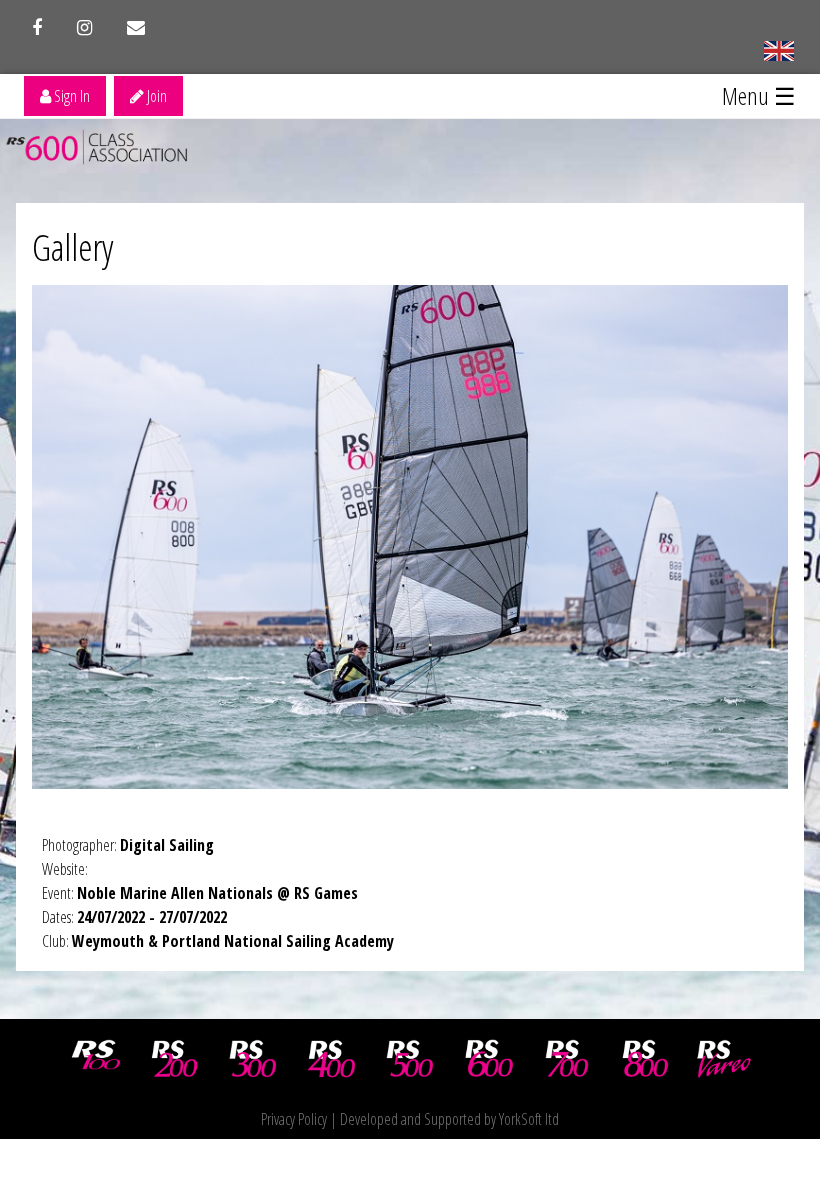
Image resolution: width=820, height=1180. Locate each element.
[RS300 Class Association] (253, 1059)
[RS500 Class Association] (410, 1059)
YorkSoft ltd (529, 1119)
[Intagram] (84, 28)
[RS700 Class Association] (567, 1059)
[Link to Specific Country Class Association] (778, 49)
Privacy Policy (294, 1119)
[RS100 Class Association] (96, 1059)
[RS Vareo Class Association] (724, 1059)
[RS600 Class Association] (489, 1059)
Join (155, 96)
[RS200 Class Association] (175, 1059)
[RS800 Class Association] (646, 1059)
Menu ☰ (759, 95)
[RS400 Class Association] (332, 1059)
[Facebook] (37, 28)
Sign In (70, 96)
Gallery (72, 247)
